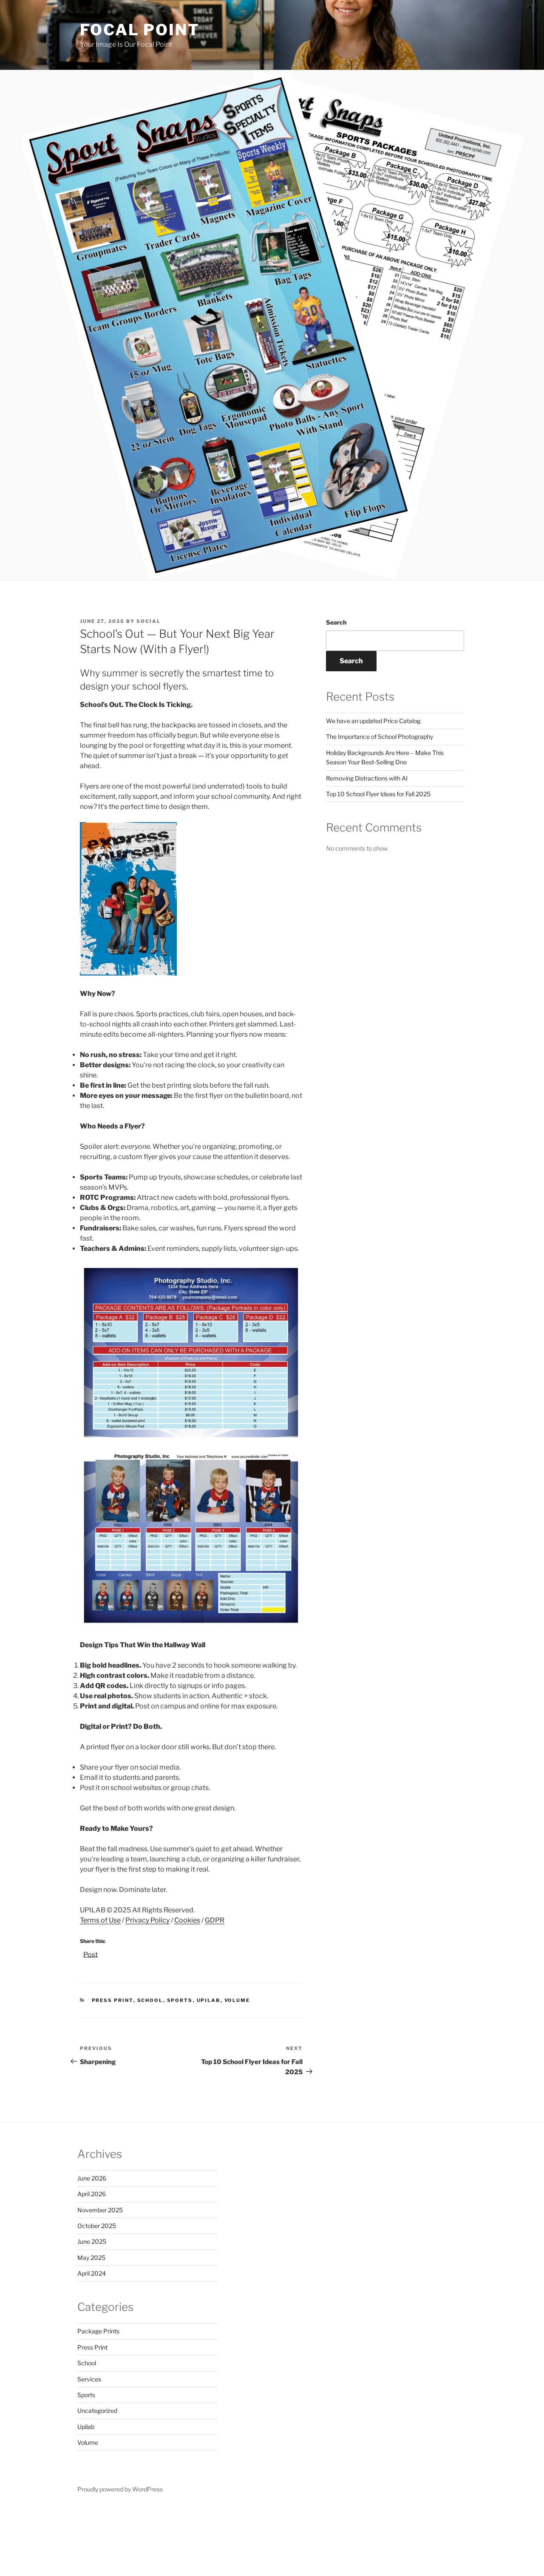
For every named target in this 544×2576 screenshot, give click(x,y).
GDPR (215, 1920)
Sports (180, 2000)
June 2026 (92, 2178)
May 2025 (91, 2258)
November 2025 (100, 2210)
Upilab (209, 2000)
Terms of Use (100, 1920)
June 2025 (92, 2241)
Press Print (113, 2000)
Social (149, 621)
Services (89, 2379)
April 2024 (92, 2273)
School (150, 2000)
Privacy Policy (147, 1920)
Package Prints (98, 2331)
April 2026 (92, 2194)
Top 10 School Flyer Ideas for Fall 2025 (378, 794)
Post (91, 1954)
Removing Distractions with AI (367, 778)
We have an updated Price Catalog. (374, 721)
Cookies (187, 1920)
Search (336, 622)
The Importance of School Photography (380, 737)
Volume (237, 2000)
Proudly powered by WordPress (120, 2489)
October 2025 (97, 2226)
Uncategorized (97, 2411)
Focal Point (140, 30)
